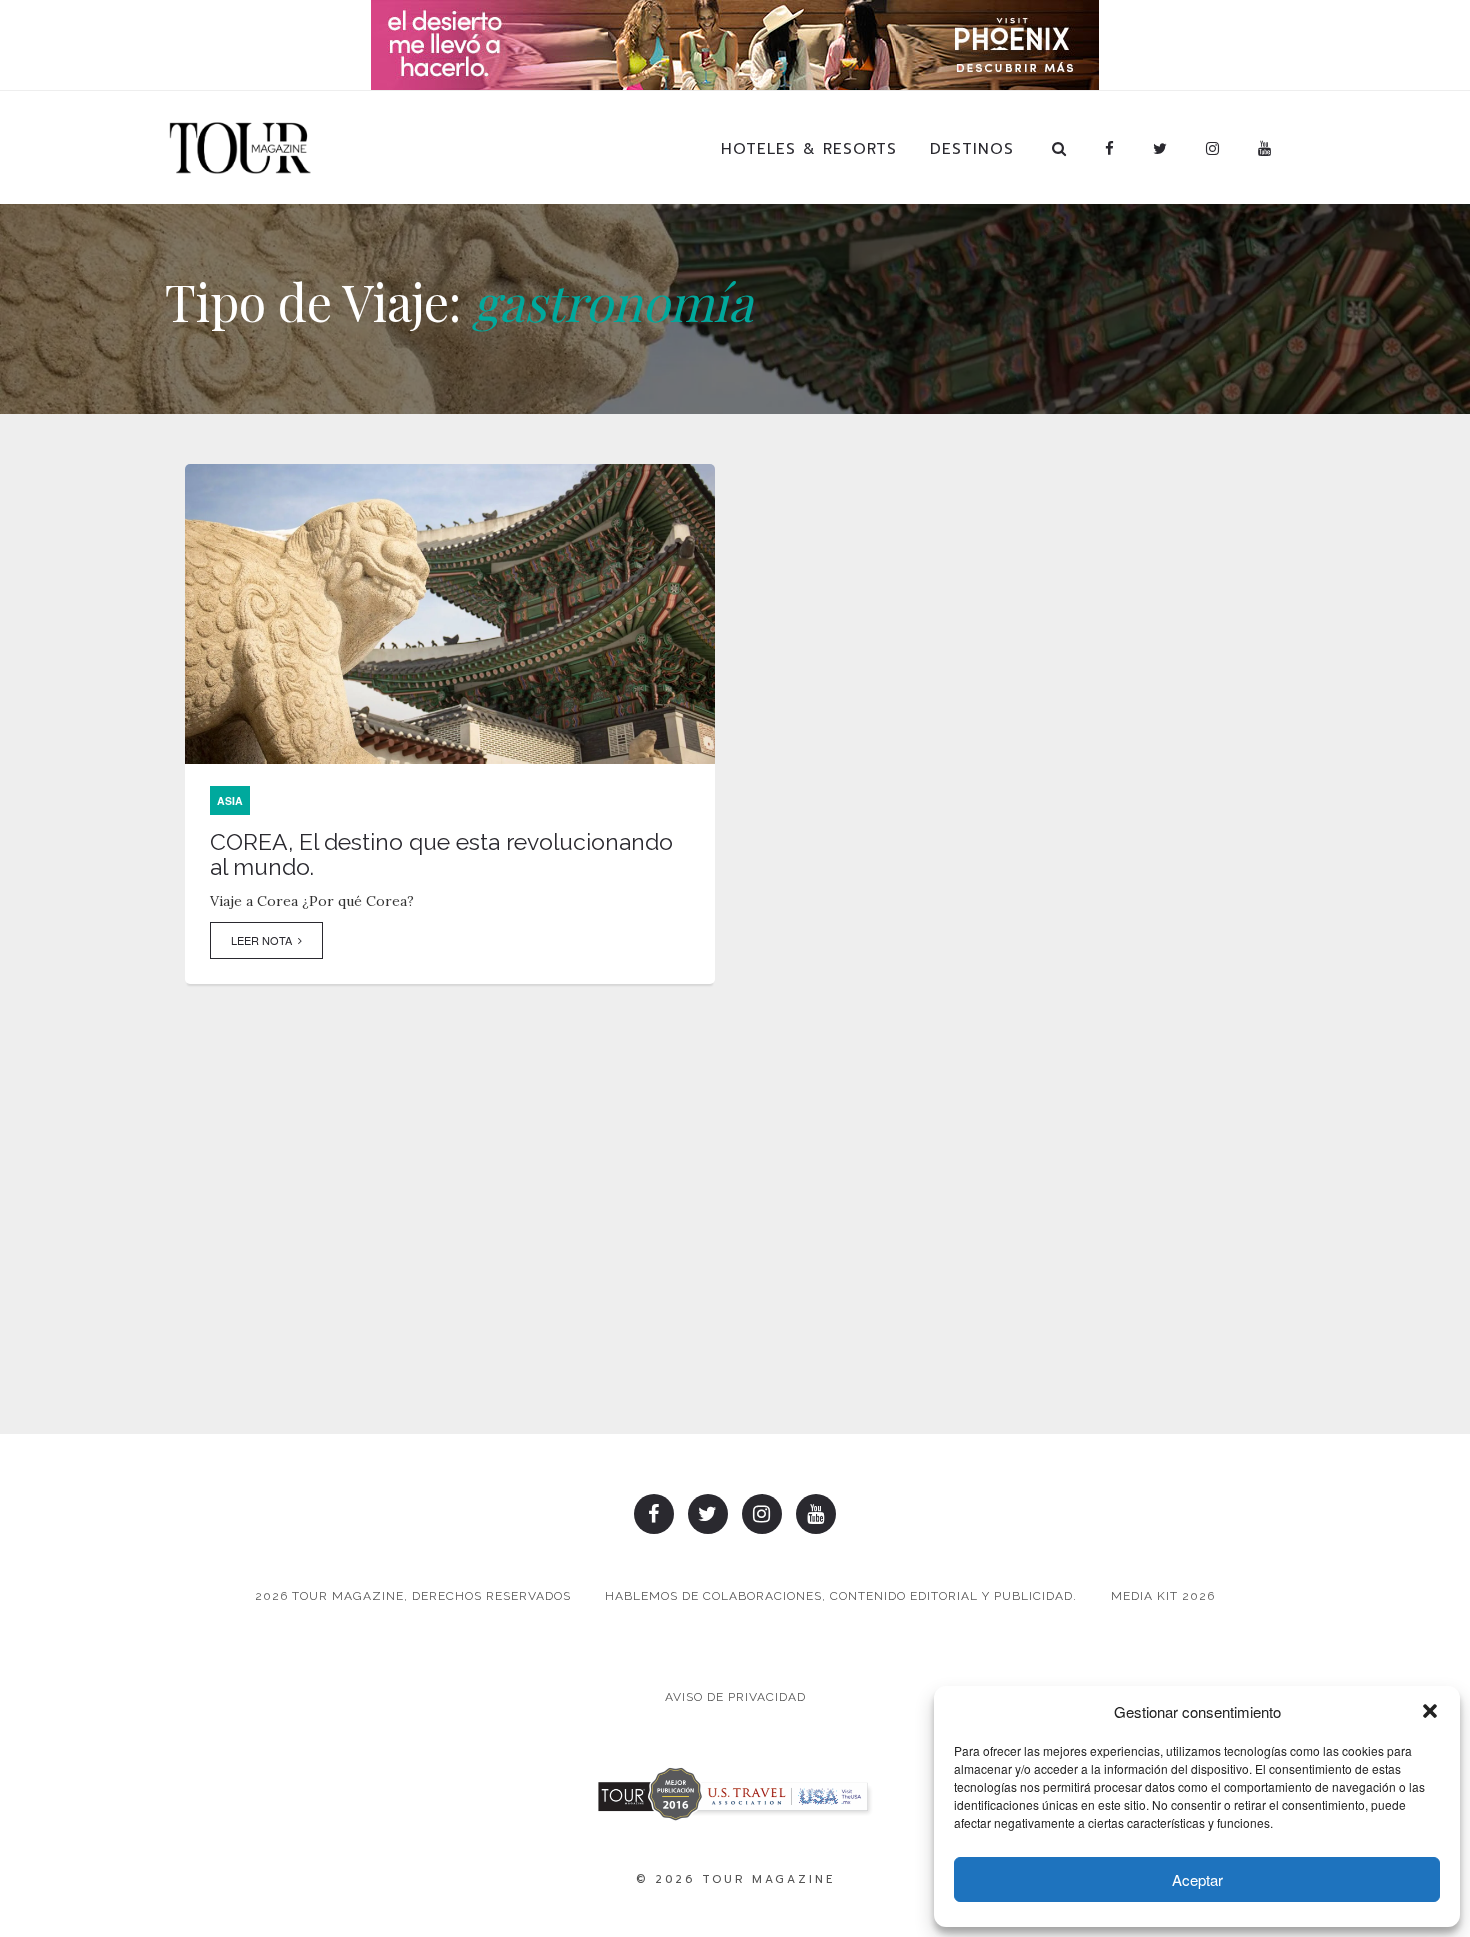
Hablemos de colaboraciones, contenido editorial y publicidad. (841, 1596)
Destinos (972, 149)
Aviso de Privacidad (735, 1697)
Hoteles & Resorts (809, 149)
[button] (1430, 1711)
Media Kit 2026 (1163, 1596)
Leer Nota (264, 940)
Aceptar (1197, 1879)
